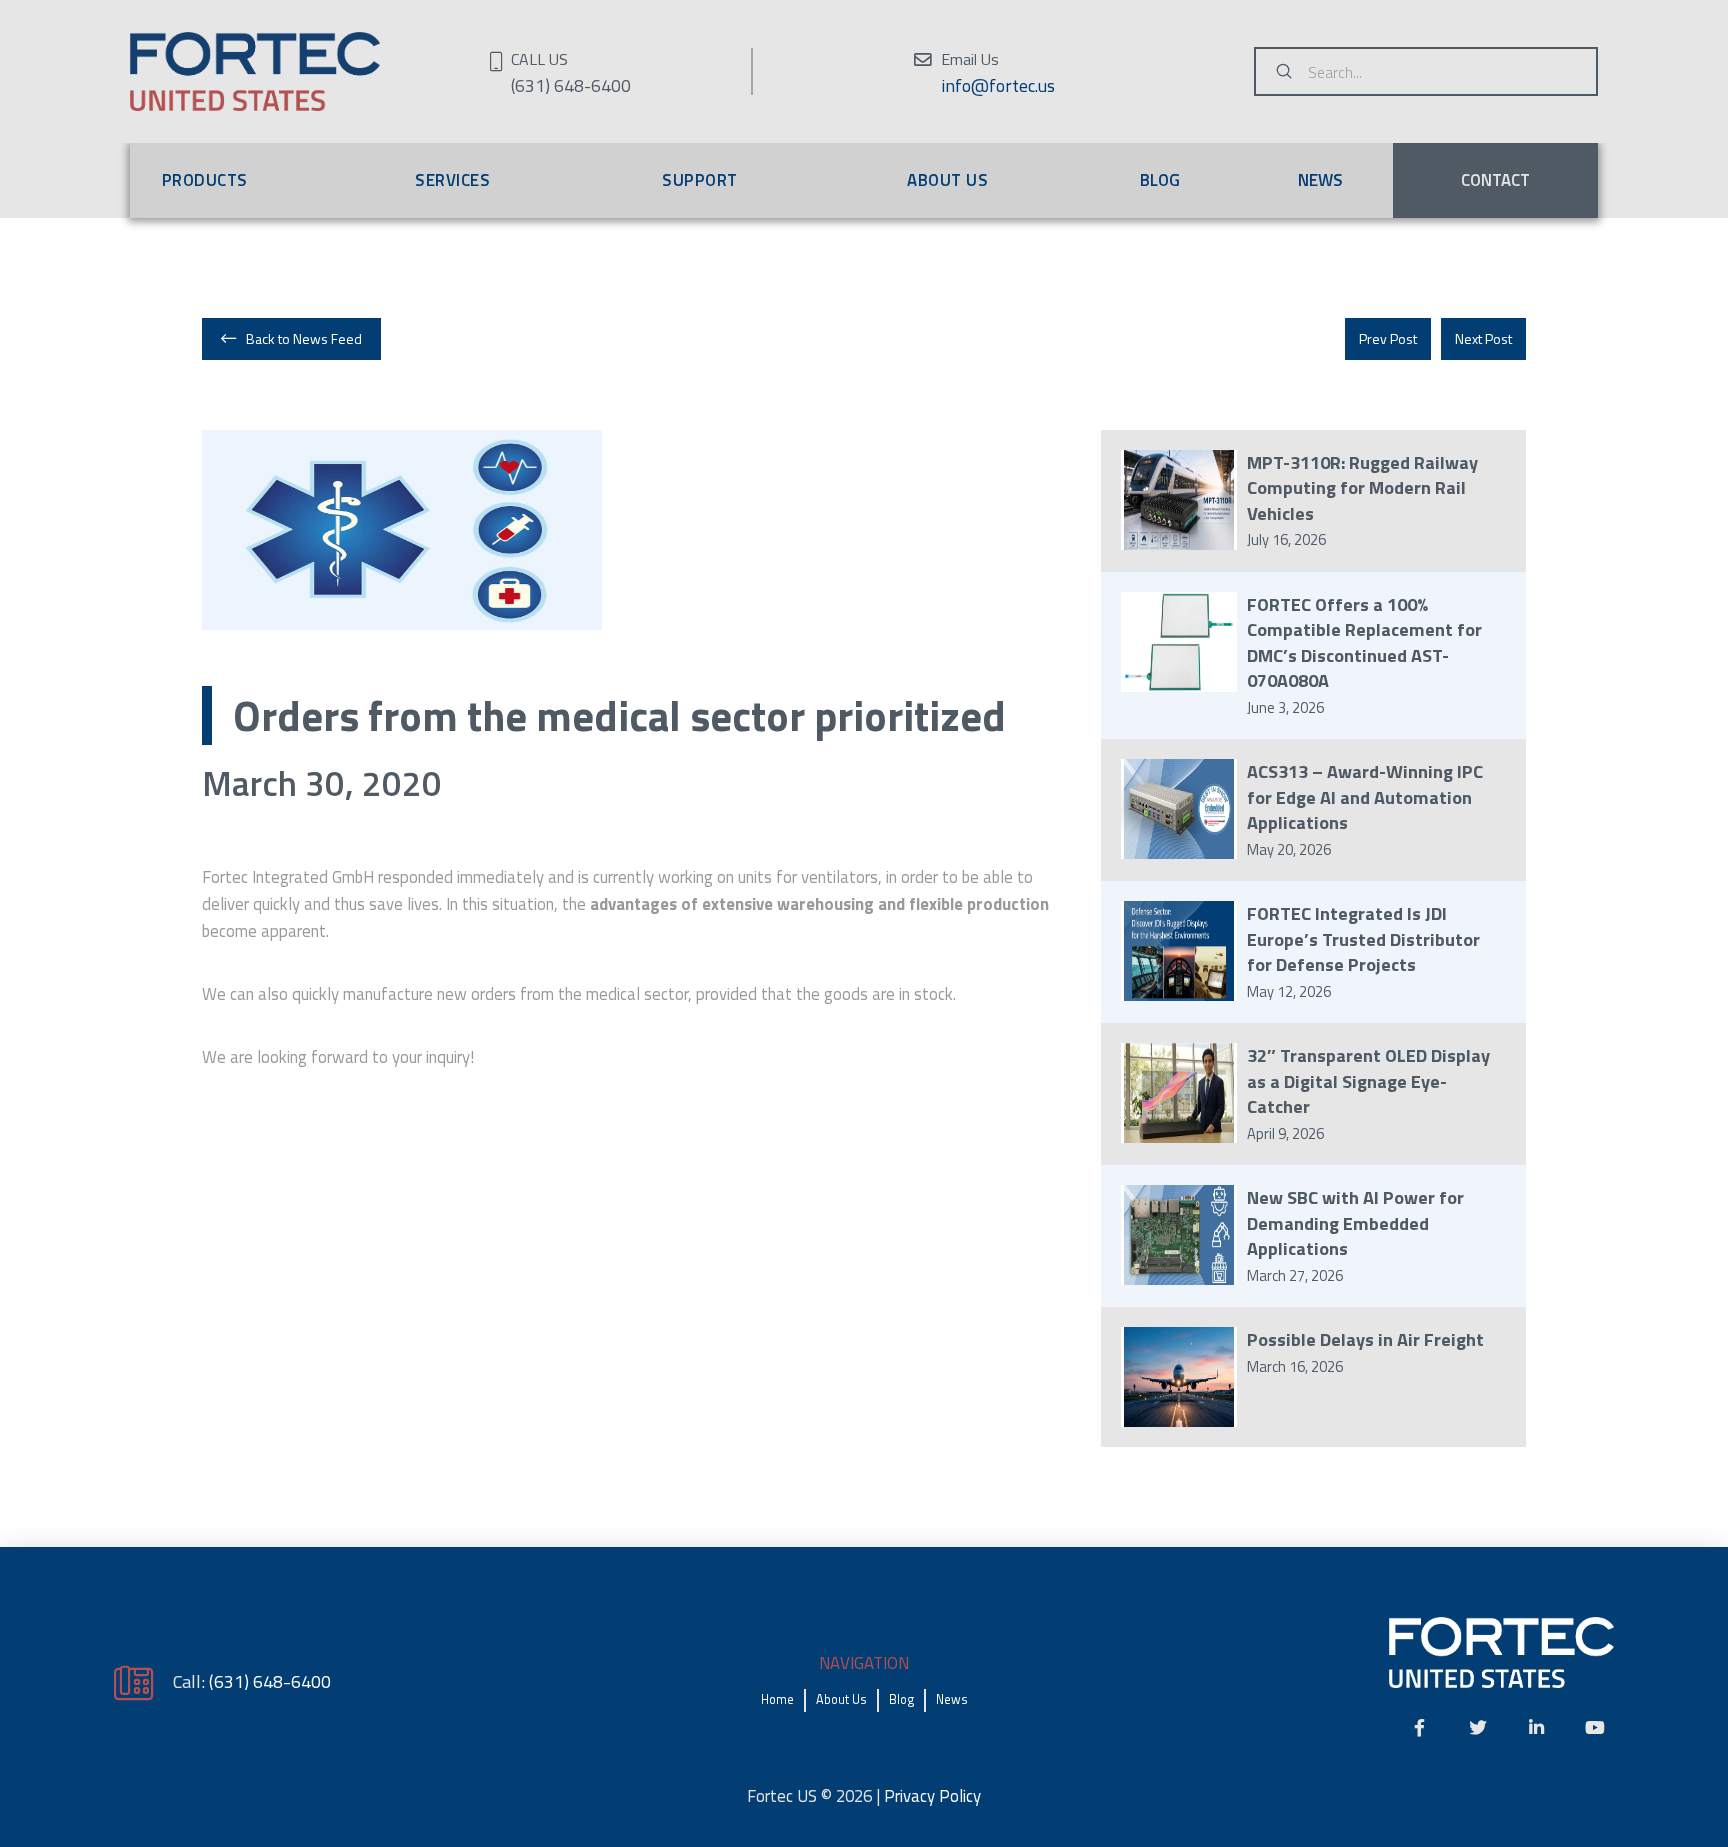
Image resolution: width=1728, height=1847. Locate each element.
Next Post (1483, 338)
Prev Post (1388, 338)
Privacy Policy (932, 1796)
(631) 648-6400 (270, 1681)
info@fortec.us (998, 85)
